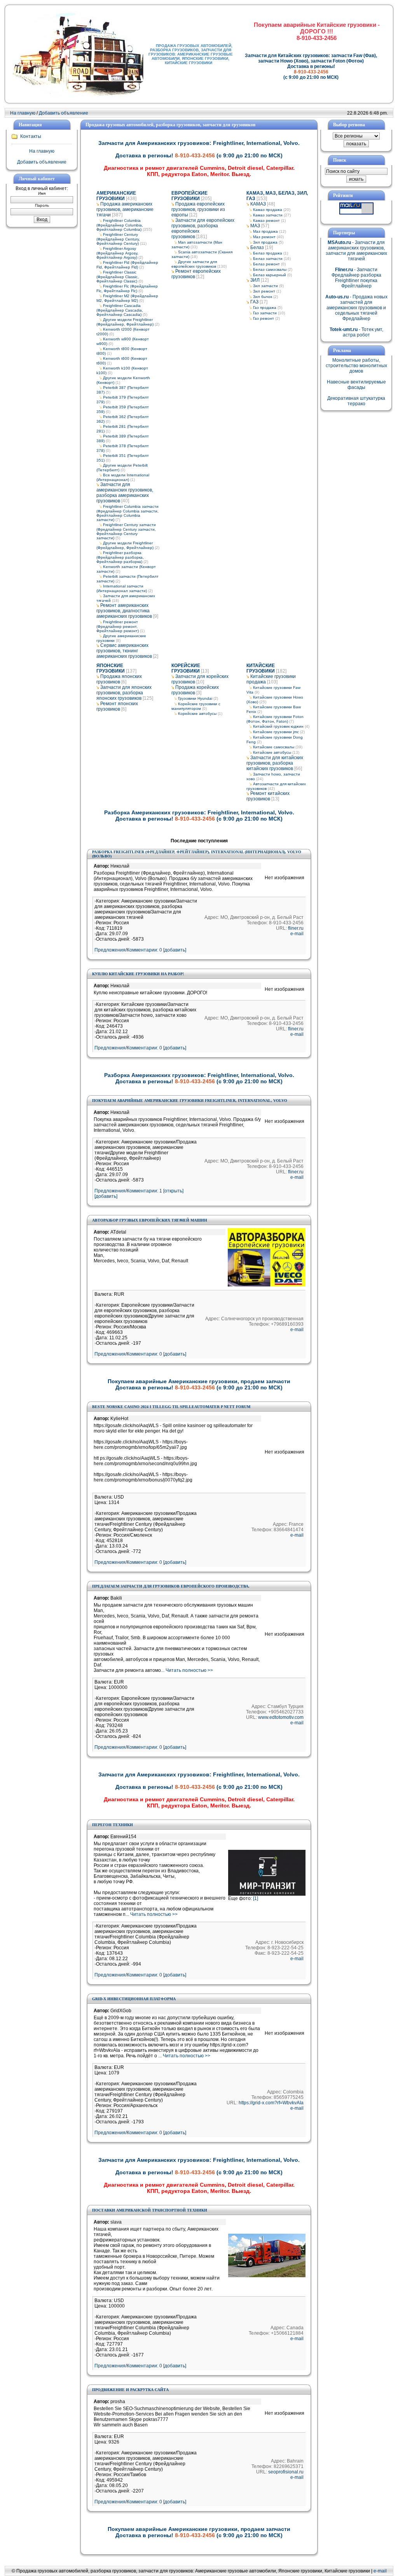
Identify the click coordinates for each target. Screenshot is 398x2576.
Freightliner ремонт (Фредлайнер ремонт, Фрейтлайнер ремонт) (118, 626)
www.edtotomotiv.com (281, 1717)
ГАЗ (254, 302)
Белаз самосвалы (270, 269)
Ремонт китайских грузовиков (268, 796)
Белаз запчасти (268, 259)
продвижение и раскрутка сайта (130, 2390)
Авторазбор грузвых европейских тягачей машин (150, 1220)
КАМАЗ (258, 204)
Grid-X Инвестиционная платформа (134, 1999)
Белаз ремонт (266, 264)
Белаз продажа (268, 253)
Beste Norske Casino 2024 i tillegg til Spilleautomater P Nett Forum (171, 1407)
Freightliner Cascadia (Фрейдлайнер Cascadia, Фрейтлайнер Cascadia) (120, 310)
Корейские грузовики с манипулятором (196, 706)
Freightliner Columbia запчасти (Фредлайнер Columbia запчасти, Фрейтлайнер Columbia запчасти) (127, 513)
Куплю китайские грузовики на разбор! (138, 974)
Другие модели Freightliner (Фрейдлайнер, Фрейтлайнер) (125, 322)
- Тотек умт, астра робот (356, 332)
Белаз (257, 247)
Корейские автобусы (197, 714)
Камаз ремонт (266, 220)
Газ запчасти (265, 313)
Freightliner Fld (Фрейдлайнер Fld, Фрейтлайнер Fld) (127, 265)
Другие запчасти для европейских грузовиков (194, 264)
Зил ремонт (264, 291)
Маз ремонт (264, 237)
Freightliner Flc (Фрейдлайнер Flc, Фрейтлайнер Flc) (127, 288)
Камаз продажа (268, 210)
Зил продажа (265, 242)
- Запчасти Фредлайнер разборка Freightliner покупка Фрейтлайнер (356, 278)
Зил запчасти (265, 286)
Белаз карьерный (270, 275)
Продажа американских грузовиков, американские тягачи (125, 209)
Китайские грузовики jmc (276, 732)
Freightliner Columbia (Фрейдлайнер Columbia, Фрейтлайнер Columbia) (120, 225)
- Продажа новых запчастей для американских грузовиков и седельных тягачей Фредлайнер (356, 308)
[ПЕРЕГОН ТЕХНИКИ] (267, 1894)
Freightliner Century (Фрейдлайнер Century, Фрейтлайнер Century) (118, 239)
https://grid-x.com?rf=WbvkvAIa (271, 2103)
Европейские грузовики (189, 196)
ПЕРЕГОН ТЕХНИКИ (113, 1825)
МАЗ (255, 226)
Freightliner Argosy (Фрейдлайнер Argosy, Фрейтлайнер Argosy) (117, 253)
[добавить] (106, 1196)
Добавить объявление (64, 113)
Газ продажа (265, 308)
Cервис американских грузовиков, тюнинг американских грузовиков (124, 651)
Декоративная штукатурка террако (356, 401)
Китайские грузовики (261, 668)
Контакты (31, 136)
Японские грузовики (111, 668)
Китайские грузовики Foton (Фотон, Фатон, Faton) (275, 719)
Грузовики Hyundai (195, 698)
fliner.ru (296, 928)
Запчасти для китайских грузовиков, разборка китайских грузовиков (275, 763)
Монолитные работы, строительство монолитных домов (356, 366)
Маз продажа (265, 231)
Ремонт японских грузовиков (117, 706)
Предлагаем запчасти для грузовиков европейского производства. (171, 1586)
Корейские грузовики (186, 668)
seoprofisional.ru (286, 2472)
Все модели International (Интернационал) (123, 477)
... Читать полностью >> (187, 1670)
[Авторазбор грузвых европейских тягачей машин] (267, 1285)
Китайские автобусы (272, 752)
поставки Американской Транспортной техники (150, 2210)
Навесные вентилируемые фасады (356, 385)
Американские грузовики (116, 196)
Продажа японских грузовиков (119, 679)
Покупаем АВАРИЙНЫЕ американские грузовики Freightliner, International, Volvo (190, 1101)
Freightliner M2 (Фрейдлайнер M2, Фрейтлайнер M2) (127, 298)
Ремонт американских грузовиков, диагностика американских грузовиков (124, 611)
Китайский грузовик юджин (278, 726)
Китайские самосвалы (274, 747)
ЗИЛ (255, 280)
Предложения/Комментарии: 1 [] (139, 1191)
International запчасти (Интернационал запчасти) (122, 588)
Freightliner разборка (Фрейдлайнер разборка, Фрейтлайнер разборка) (120, 557)
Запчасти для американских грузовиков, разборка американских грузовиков (125, 493)
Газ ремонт (264, 318)
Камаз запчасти (268, 215)
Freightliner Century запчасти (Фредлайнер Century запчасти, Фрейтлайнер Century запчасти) (126, 531)
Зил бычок (263, 297)
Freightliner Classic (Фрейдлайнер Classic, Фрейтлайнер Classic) (118, 277)
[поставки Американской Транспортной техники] (267, 2276)
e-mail (297, 934)
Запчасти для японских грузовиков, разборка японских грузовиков (124, 693)
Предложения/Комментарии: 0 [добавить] (140, 950)
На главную (23, 113)
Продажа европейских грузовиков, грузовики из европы (198, 209)
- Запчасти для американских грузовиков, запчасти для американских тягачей (356, 251)
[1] (256, 1898)
